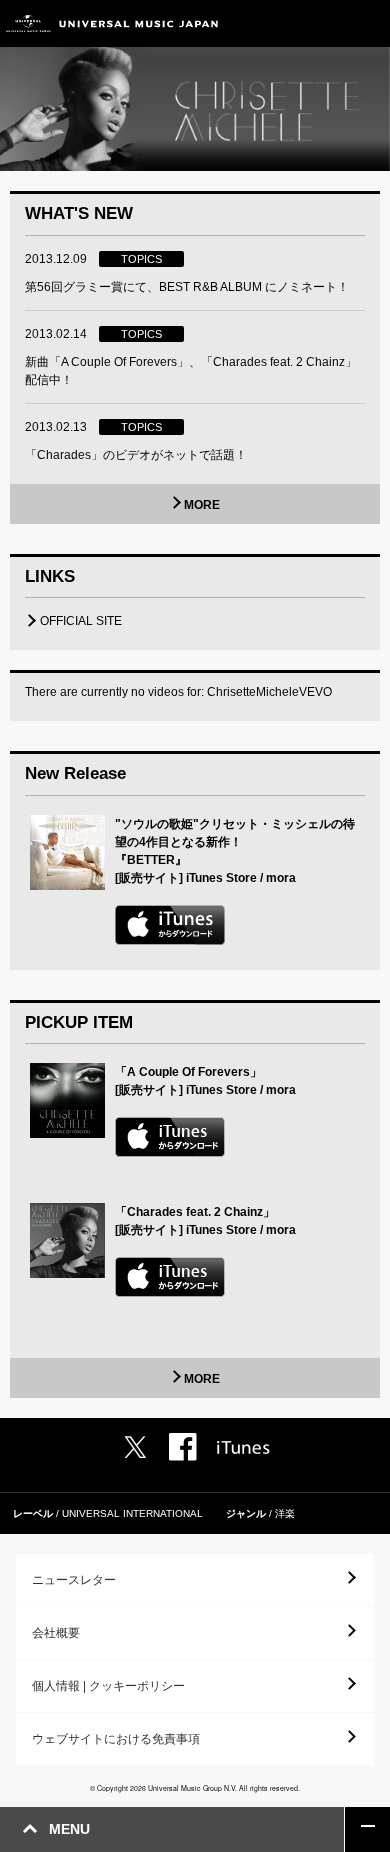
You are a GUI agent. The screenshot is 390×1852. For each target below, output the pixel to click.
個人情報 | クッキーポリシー (108, 1686)
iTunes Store (221, 878)
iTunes (243, 1447)
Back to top (367, 1829)
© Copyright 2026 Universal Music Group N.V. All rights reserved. (195, 1788)
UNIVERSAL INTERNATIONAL (132, 1513)
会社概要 (56, 1633)
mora (281, 878)
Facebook (183, 1447)
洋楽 (285, 1513)
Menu (367, 23)
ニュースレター (74, 1580)
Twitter (135, 1447)
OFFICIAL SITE (81, 621)
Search (322, 23)
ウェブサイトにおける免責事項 (116, 1739)
